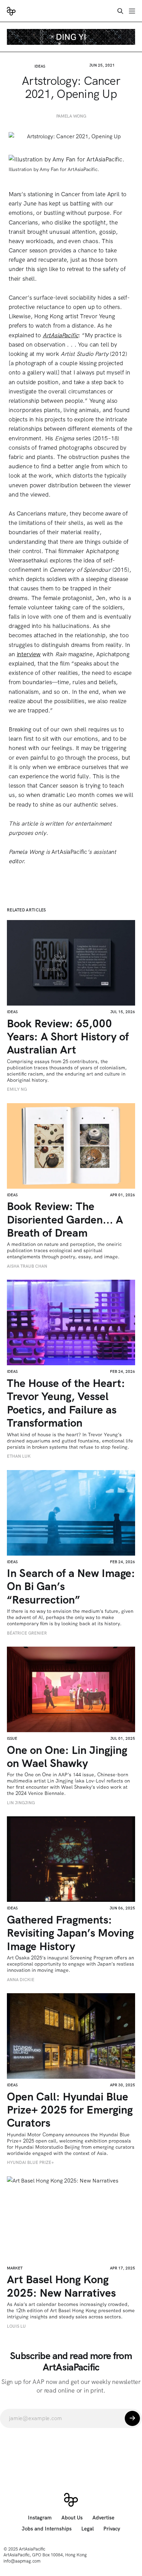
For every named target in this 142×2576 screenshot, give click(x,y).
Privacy (112, 2529)
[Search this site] (120, 11)
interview (29, 654)
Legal (88, 2529)
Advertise (103, 2518)
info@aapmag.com (22, 2561)
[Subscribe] (132, 2418)
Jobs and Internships (47, 2529)
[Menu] (132, 11)
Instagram (40, 2518)
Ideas (40, 66)
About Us (72, 2518)
